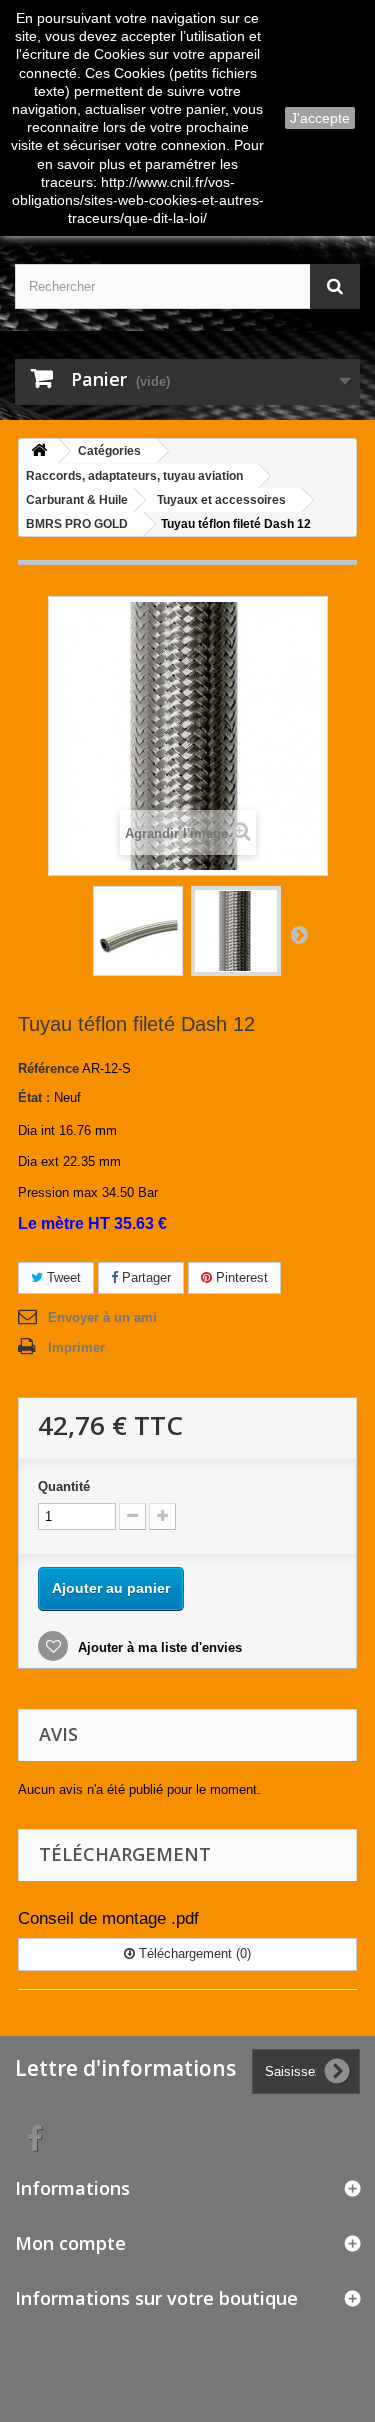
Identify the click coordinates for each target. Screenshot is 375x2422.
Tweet (62, 1277)
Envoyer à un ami (102, 1317)
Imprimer (76, 1347)
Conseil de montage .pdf (108, 1918)
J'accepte (320, 118)
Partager (144, 1277)
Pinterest (240, 1277)
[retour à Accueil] (39, 451)
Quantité (64, 1486)
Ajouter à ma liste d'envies (158, 1647)
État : (34, 1097)
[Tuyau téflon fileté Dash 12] (138, 931)
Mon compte (70, 2243)
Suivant (299, 934)
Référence (48, 1068)
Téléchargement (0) (193, 1953)
